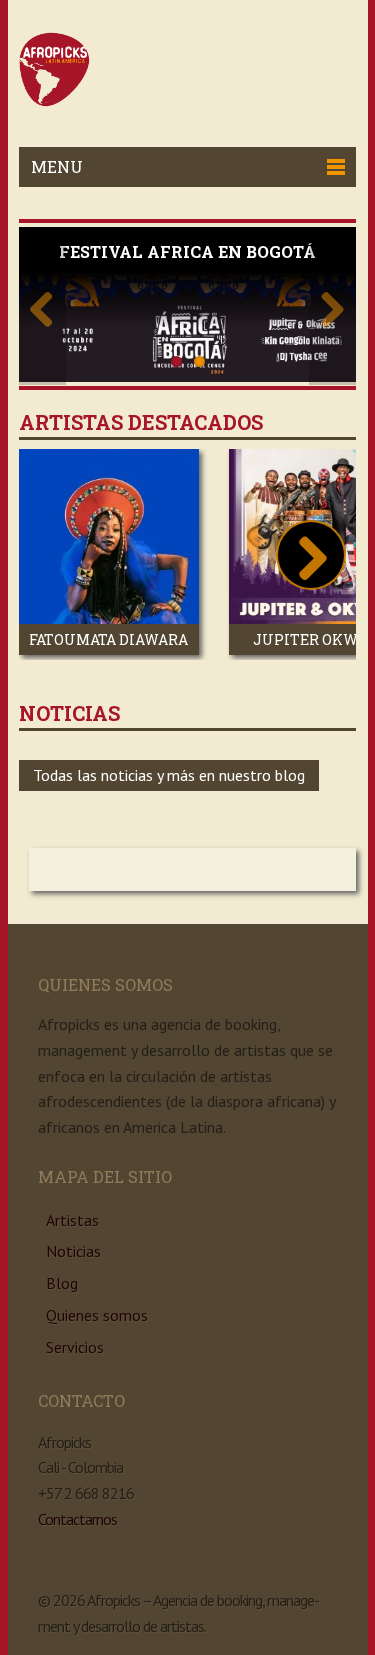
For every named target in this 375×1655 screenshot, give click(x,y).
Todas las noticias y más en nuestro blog (169, 775)
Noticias (73, 1251)
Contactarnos (77, 1519)
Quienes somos (97, 1315)
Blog (62, 1283)
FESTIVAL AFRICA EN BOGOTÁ (187, 252)
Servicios (75, 1347)
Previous (42, 306)
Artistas (72, 1220)
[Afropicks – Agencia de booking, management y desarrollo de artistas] (55, 101)
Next (332, 306)
